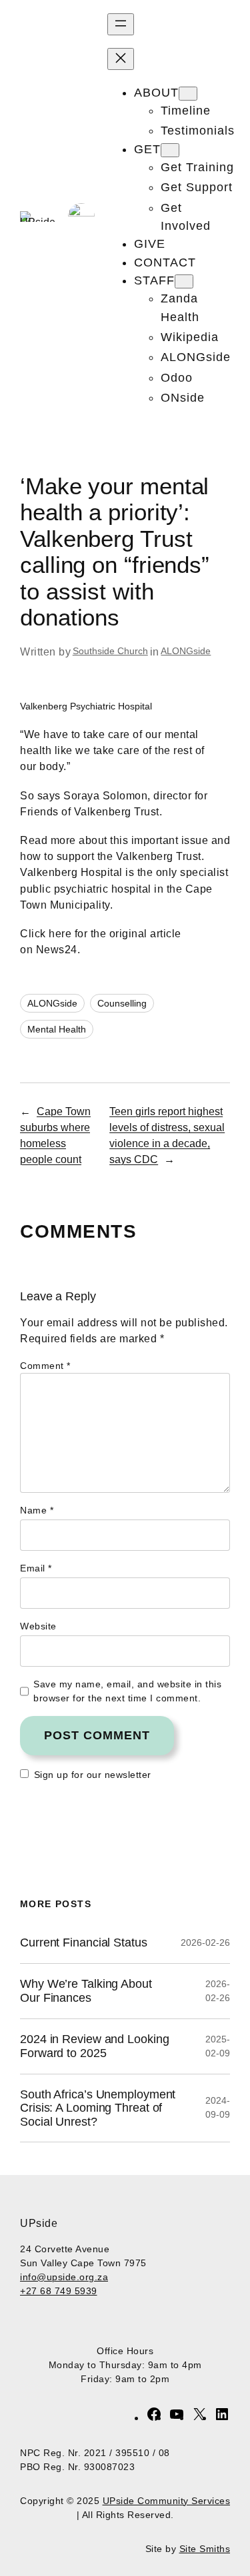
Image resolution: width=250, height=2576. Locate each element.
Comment (45, 1366)
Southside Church (110, 651)
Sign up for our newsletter (93, 1775)
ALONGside (186, 651)
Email (36, 1568)
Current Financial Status (84, 1942)
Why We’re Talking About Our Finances (86, 1990)
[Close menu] (121, 59)
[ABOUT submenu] (188, 94)
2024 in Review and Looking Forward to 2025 (94, 2046)
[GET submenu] (170, 150)
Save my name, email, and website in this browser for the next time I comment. (127, 1691)
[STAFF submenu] (184, 281)
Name (37, 1510)
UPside (39, 2223)
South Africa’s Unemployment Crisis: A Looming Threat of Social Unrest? (98, 2108)
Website (38, 1626)
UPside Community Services (167, 2501)
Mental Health (57, 1029)
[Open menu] (121, 24)
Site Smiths (205, 2549)
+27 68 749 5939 (59, 2291)
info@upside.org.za (64, 2277)
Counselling (122, 1003)
